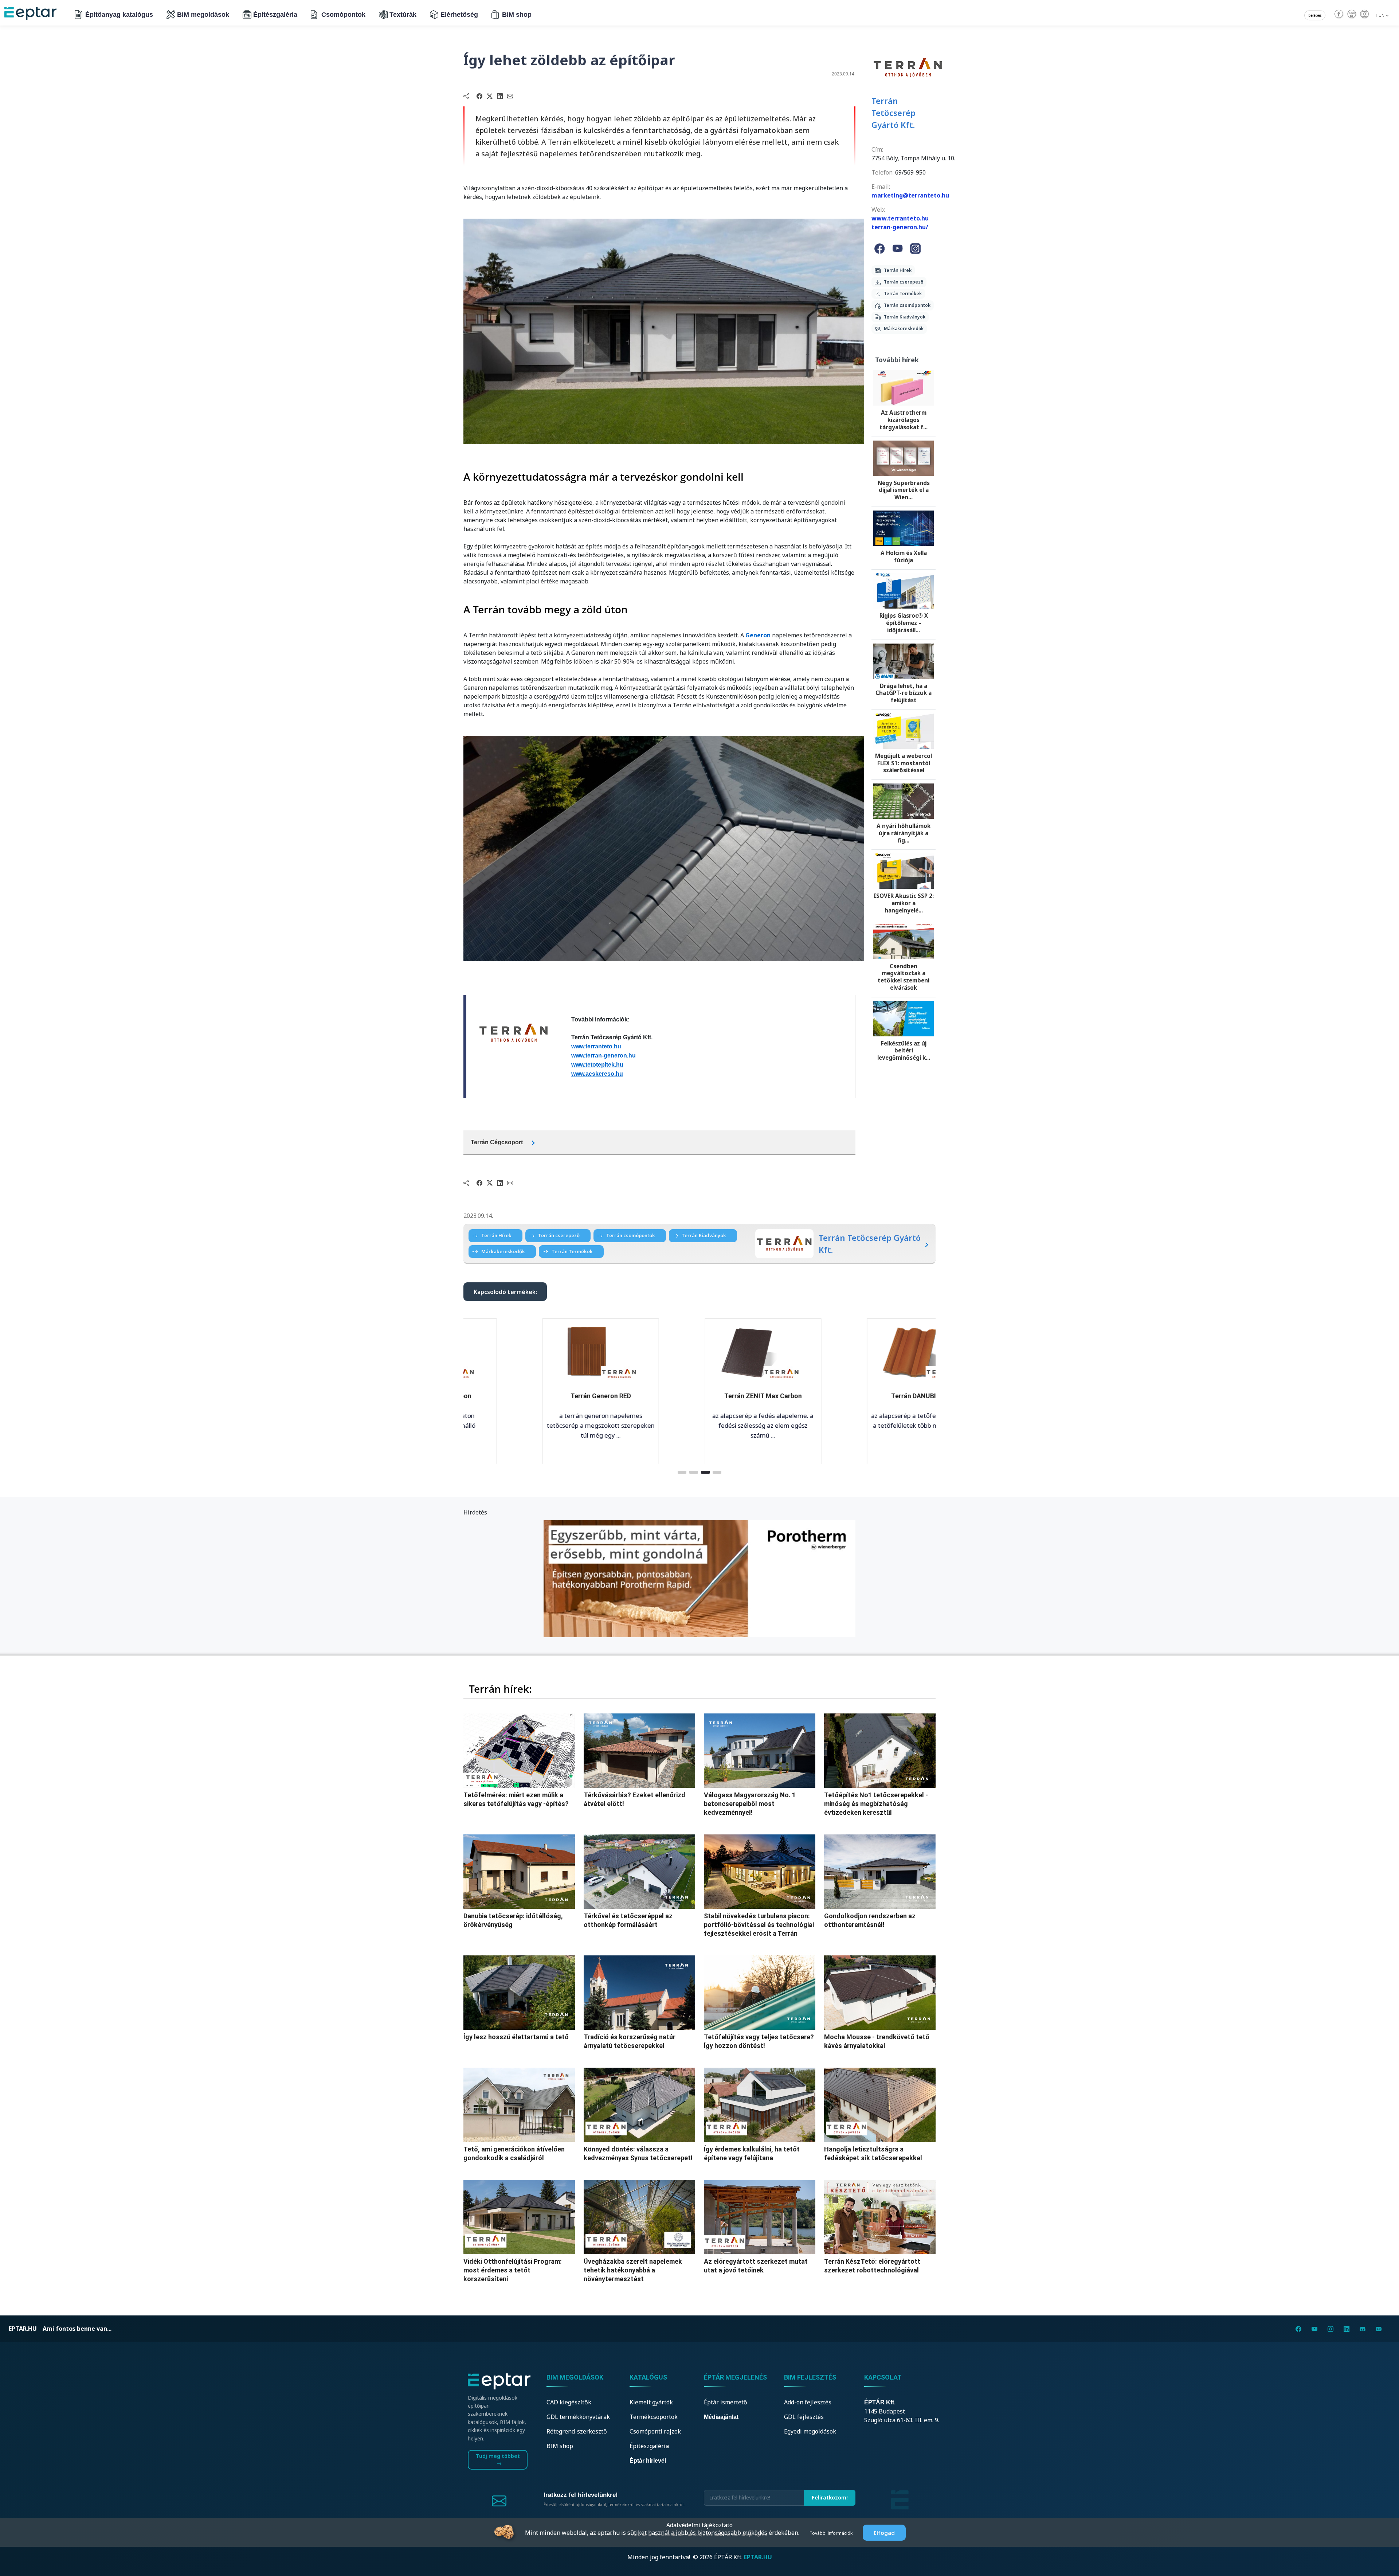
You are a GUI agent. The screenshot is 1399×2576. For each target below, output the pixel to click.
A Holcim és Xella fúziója (904, 556)
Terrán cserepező (902, 282)
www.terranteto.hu (596, 1046)
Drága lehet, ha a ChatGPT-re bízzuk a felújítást (904, 693)
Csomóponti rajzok (655, 2431)
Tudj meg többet (498, 2456)
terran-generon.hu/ (900, 227)
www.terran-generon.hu (604, 1056)
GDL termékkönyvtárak (578, 2417)
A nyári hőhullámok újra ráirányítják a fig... (904, 833)
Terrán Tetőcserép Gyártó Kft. (894, 113)
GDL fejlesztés (804, 2417)
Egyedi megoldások (810, 2431)
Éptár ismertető (726, 2402)
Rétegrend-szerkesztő (577, 2431)
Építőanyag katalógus (119, 15)
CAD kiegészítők (569, 2402)
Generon (758, 635)
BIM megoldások (203, 15)
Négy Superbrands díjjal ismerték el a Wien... (904, 490)
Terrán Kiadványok (903, 317)
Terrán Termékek (901, 294)
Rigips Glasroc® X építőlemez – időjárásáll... (904, 623)
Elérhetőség (459, 15)
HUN (1381, 15)
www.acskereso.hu (597, 1074)
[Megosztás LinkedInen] (500, 96)
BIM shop (517, 15)
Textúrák (403, 15)
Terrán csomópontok (906, 305)
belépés (1315, 15)
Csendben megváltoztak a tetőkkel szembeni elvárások (904, 977)
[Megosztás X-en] (490, 96)
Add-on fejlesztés (808, 2402)
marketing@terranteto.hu (910, 195)
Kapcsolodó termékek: (505, 1292)
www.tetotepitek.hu (597, 1065)
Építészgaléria (275, 15)
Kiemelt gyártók (651, 2402)
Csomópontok (343, 15)
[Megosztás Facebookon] (479, 96)
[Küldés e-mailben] (510, 96)
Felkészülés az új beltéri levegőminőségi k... (904, 1051)
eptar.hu (23, 2329)
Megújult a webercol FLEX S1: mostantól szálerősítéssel (904, 763)
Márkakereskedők (902, 329)
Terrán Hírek (896, 270)
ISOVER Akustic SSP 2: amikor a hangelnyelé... (904, 903)
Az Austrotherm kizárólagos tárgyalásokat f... (904, 420)
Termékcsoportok (654, 2417)
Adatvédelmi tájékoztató (699, 2525)
